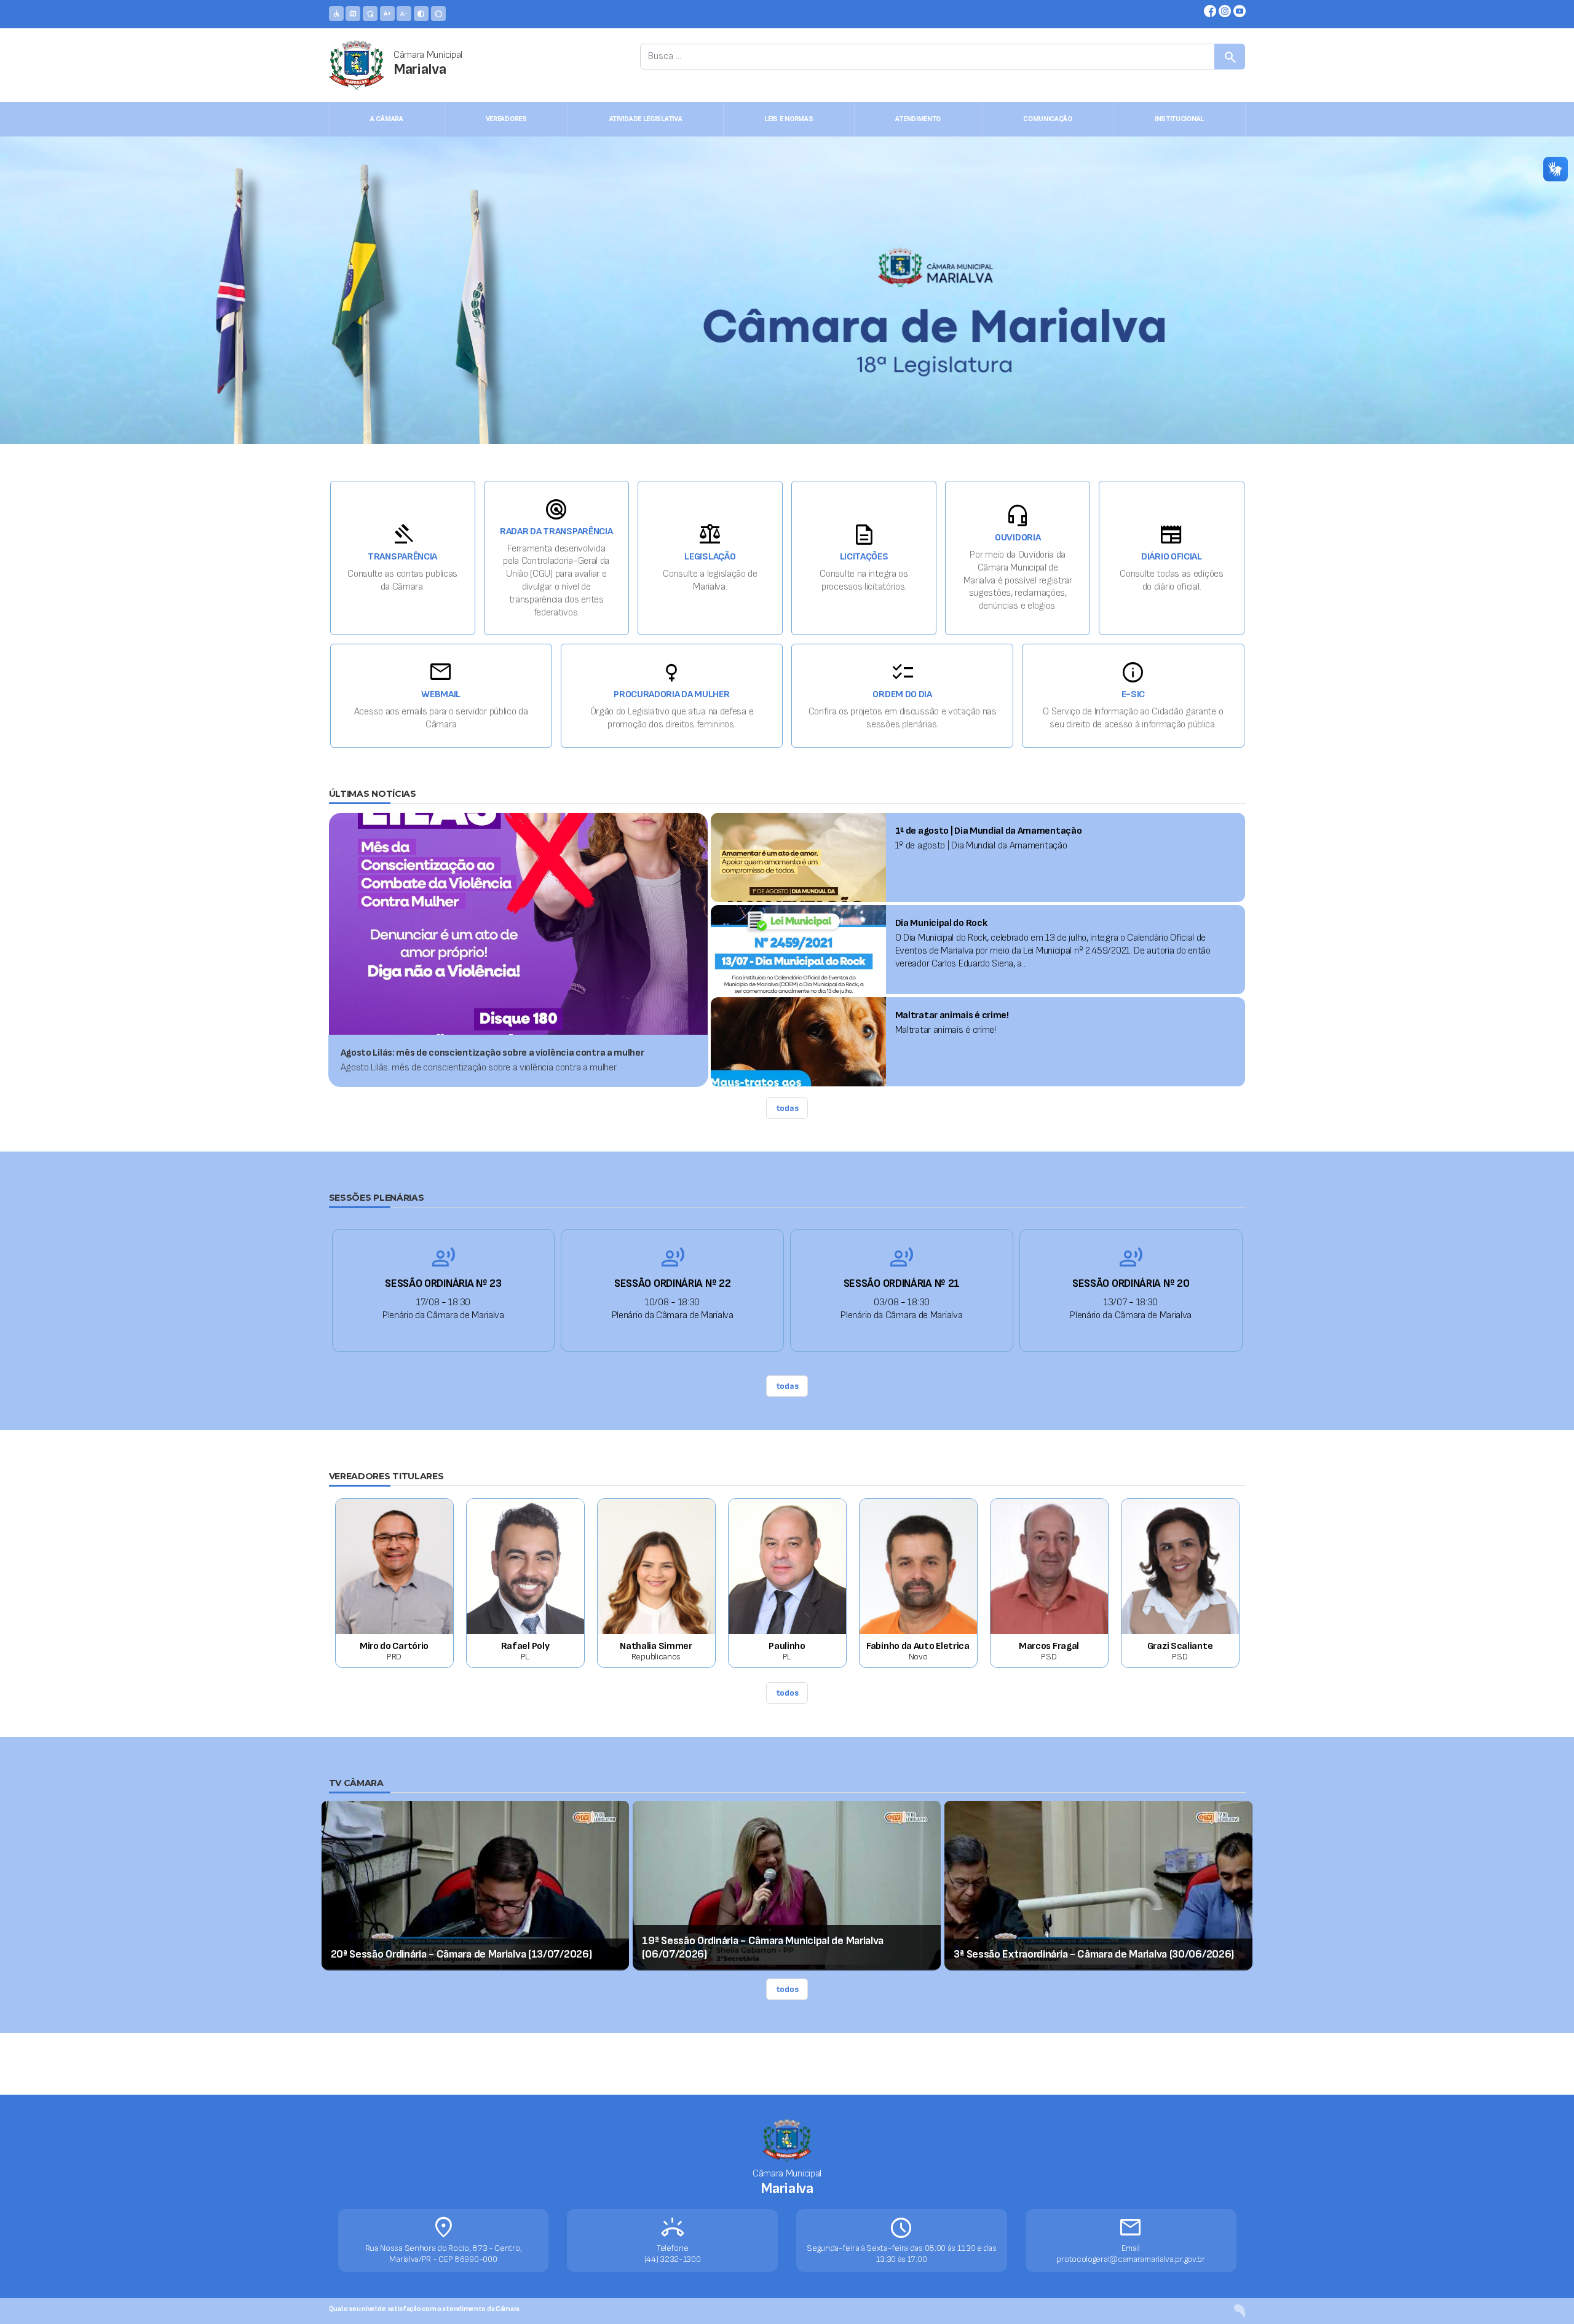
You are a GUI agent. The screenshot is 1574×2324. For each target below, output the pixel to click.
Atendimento (918, 119)
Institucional (1179, 119)
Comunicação (1048, 119)
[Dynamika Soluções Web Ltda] (1240, 2311)
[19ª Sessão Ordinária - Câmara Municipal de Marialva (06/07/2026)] (787, 1884)
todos (787, 1693)
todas (787, 1108)
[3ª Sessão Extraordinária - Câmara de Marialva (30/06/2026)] (1098, 1884)
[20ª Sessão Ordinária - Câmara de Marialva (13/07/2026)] (476, 1884)
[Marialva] (357, 65)
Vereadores (506, 119)
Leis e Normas (789, 119)
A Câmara (387, 119)
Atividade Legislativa (646, 119)
